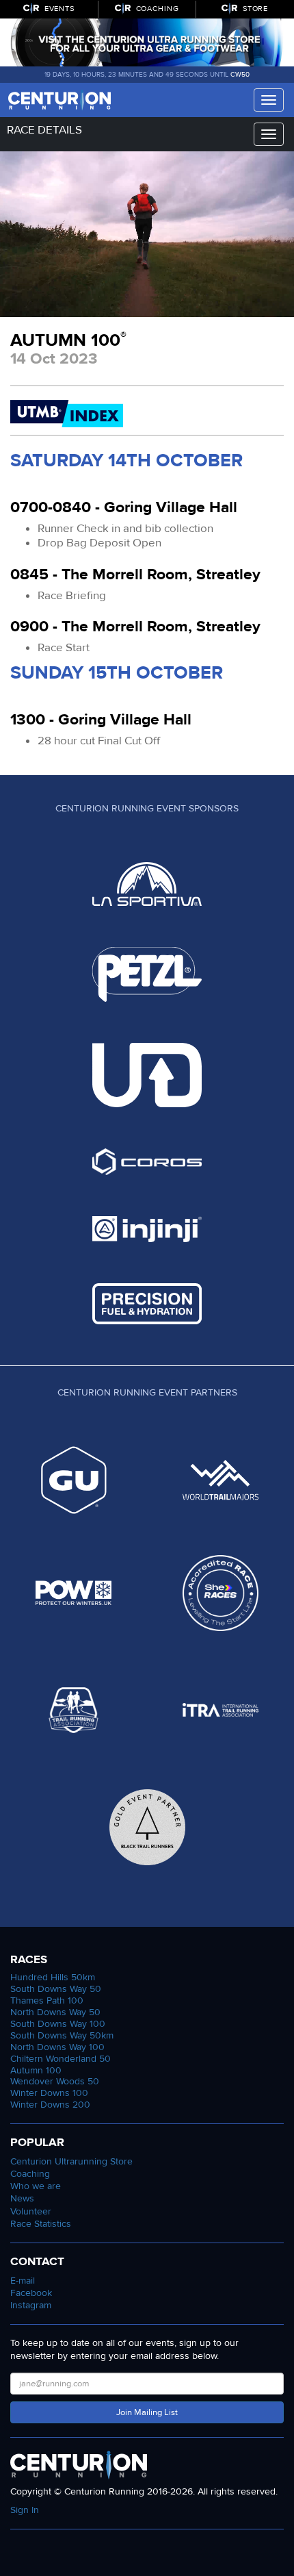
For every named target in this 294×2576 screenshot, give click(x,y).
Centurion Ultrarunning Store (71, 2161)
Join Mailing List (147, 2412)
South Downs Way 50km (62, 2035)
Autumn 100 (36, 2070)
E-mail (23, 2281)
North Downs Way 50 (55, 2012)
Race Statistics (41, 2224)
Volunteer (31, 2211)
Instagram (31, 2305)
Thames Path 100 (47, 2000)
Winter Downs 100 (49, 2093)
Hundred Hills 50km (53, 1977)
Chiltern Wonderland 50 (61, 2059)
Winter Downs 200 (50, 2105)
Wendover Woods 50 (55, 2081)
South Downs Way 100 (58, 2024)
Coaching (30, 2174)
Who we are (36, 2186)
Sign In (25, 2510)
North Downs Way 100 (57, 2047)
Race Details (44, 130)
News (22, 2198)
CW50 (240, 75)
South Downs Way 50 (56, 1989)
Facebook (31, 2293)
